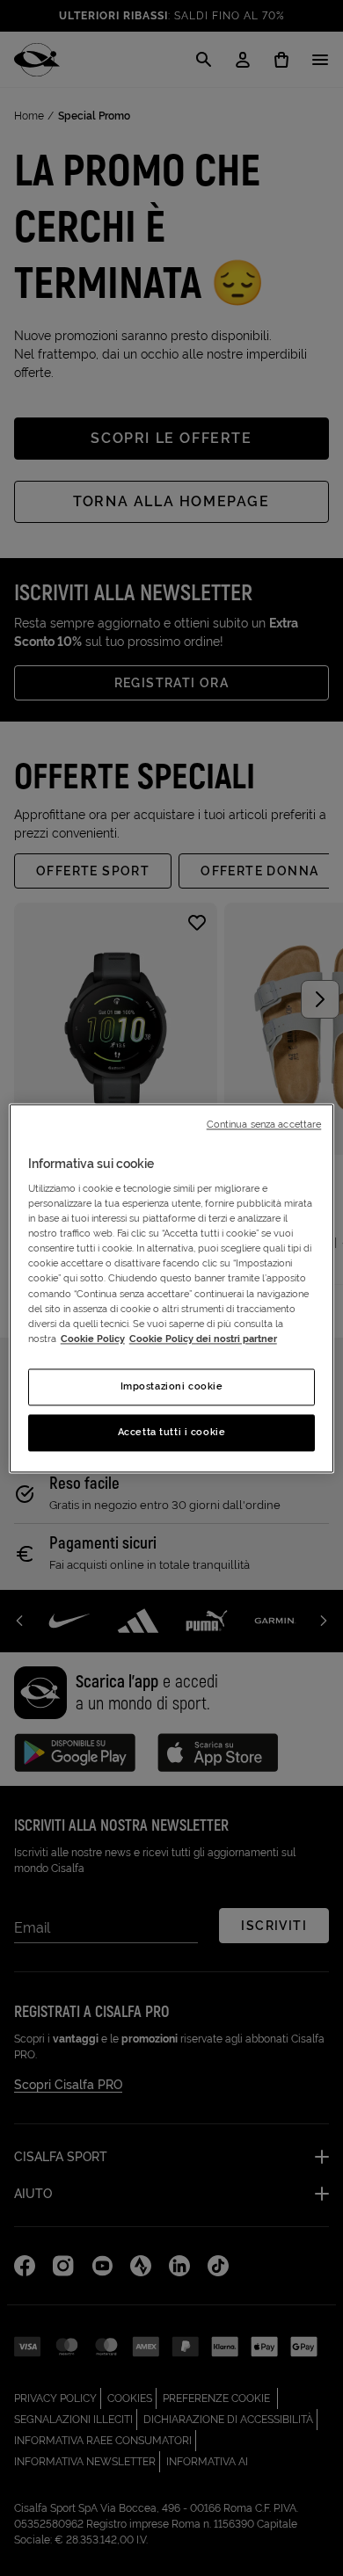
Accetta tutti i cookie (172, 1432)
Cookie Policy (93, 1339)
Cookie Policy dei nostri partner (203, 1339)
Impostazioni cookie (172, 1386)
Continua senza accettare (264, 1124)
